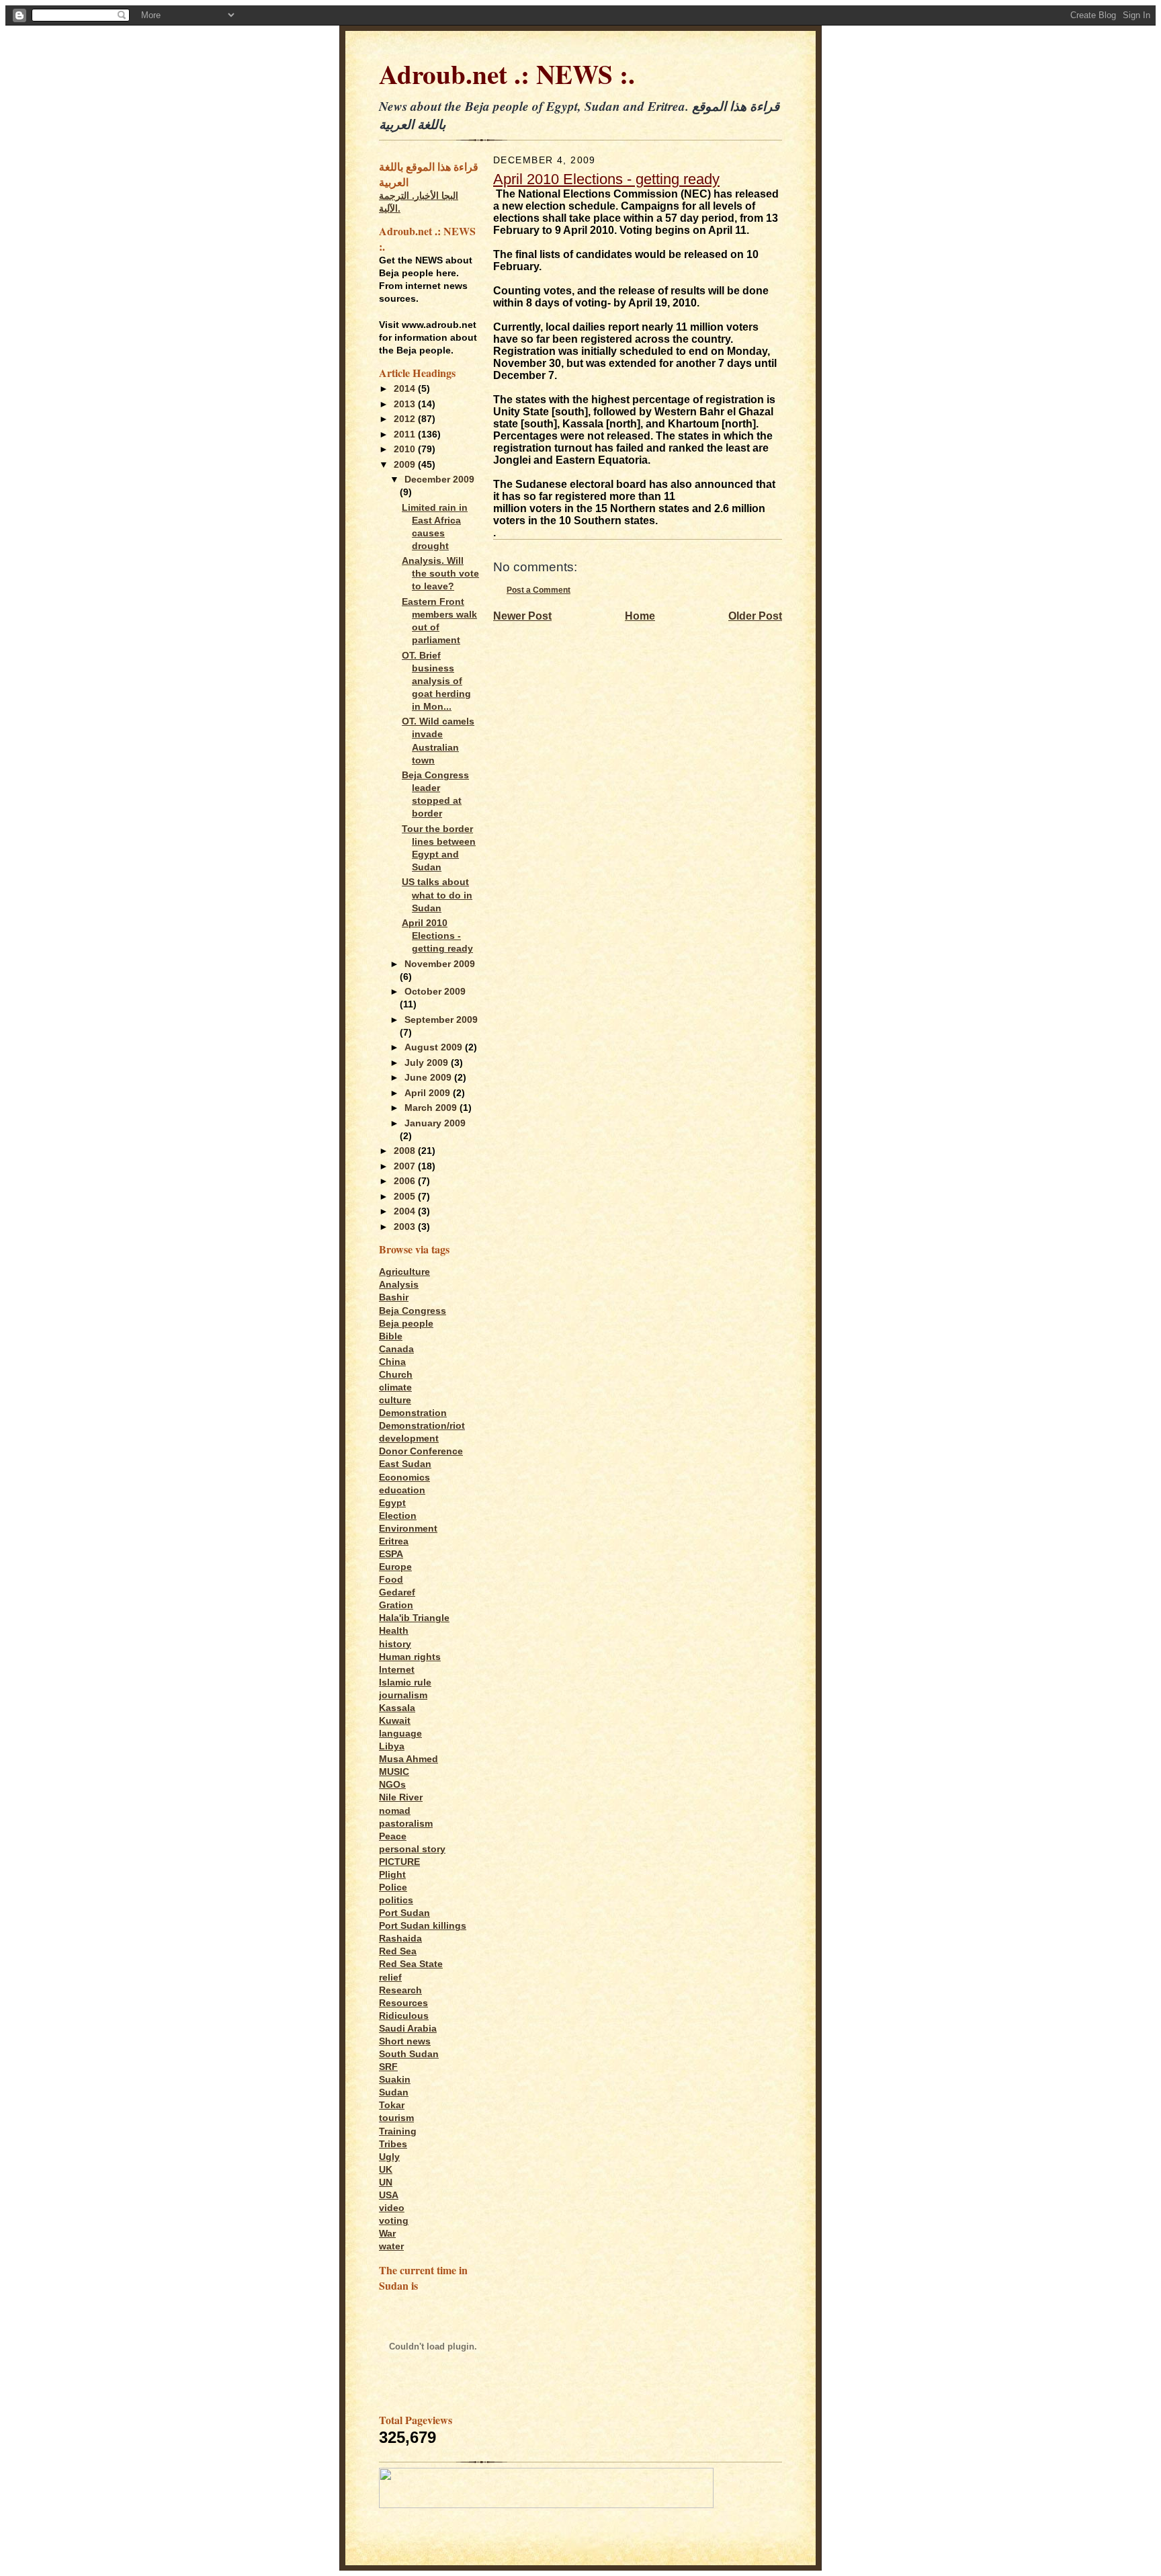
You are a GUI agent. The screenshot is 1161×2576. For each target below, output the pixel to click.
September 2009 (441, 1020)
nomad (395, 1811)
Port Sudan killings (423, 1926)
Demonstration (413, 1413)
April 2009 (429, 1093)
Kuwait (395, 1721)
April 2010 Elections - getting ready (437, 936)
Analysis (399, 1285)
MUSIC (394, 1772)
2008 (406, 1151)
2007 (406, 1166)
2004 (406, 1211)
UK (386, 2170)
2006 (406, 1181)
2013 (406, 404)
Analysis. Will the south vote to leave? (440, 574)
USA (389, 2195)
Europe (395, 1567)
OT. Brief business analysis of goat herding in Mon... (436, 681)
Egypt (392, 1503)
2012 (406, 419)
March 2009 (432, 1108)
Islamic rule (405, 1682)
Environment (408, 1529)
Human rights (410, 1657)
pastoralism (406, 1824)
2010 (406, 449)
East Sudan (405, 1464)
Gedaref (397, 1592)
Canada (396, 1349)
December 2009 (439, 480)
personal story (412, 1849)
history (395, 1644)
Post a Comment (539, 590)
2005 (406, 1197)
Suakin (395, 2080)
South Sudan (409, 2054)
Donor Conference (421, 1451)
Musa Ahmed (408, 1759)
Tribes (393, 2144)
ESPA (391, 1554)
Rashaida (400, 1939)
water (391, 2246)
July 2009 (428, 1063)
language (400, 1734)
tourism (396, 2118)
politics (396, 1900)
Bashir (394, 1297)
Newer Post (522, 616)
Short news (405, 2041)
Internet (397, 1670)
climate (395, 1387)
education (402, 1490)
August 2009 (435, 1047)
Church (396, 1375)
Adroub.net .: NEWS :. (507, 74)
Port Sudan (404, 1913)
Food (391, 1580)
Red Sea (398, 1951)
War (387, 2234)
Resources (403, 2003)
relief (390, 1978)
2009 (406, 465)
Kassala (397, 1708)
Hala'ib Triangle (414, 1618)
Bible (391, 1336)
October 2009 (435, 992)
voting (394, 2221)
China (392, 1362)
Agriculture (404, 1272)
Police (393, 1887)
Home (640, 616)
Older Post (755, 616)
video (392, 2208)
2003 (406, 1227)
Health (394, 1631)
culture (395, 1400)
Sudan (394, 2092)
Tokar (392, 2105)
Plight (392, 1875)
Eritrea (394, 1541)
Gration (396, 1605)
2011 (406, 434)
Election (398, 1516)
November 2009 (440, 964)
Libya (392, 1746)
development (409, 1439)
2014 (406, 389)
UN (386, 2183)
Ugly (389, 2157)
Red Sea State (411, 1964)
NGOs (392, 1785)
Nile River (401, 1797)
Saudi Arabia (408, 2029)
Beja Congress (413, 1311)
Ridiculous (404, 2016)
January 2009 (435, 1123)
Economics (404, 1478)
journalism (403, 1695)
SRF (388, 2067)
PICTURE (399, 1862)
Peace (393, 1836)
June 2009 (429, 1078)
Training (398, 2131)
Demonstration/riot (422, 1426)
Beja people (406, 1324)
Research (400, 1990)
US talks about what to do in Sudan (437, 895)
